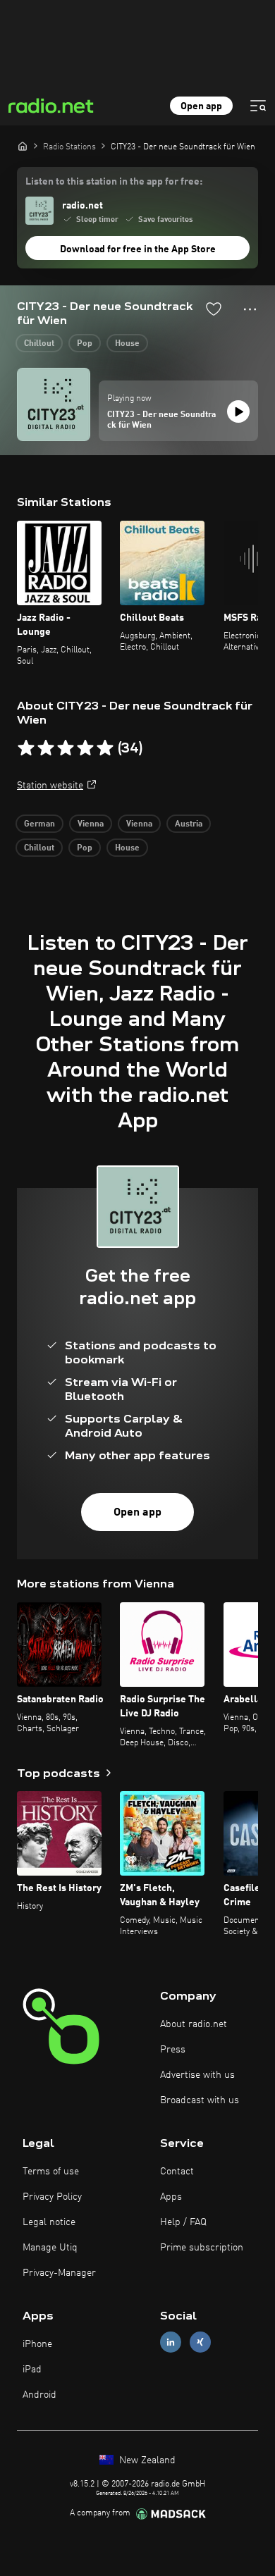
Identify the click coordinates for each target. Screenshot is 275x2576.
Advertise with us (197, 2075)
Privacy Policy (52, 2197)
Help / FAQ (183, 2222)
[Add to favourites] (214, 309)
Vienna (91, 824)
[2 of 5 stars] (46, 748)
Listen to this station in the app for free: (114, 182)
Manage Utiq (50, 2248)
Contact (177, 2172)
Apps (171, 2197)
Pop (85, 344)
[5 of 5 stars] (105, 748)
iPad (32, 2370)
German (39, 824)
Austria (189, 824)
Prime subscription (202, 2248)
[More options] (250, 309)
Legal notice (49, 2222)
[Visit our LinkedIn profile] (171, 2342)
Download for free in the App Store (138, 249)
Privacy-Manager (59, 2273)
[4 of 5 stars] (85, 748)
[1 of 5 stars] (26, 748)
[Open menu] (258, 106)
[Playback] (238, 411)
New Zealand (146, 2460)
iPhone (37, 2344)
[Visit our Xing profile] (200, 2342)
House (127, 344)
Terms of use (51, 2172)
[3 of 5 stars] (66, 748)
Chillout (39, 344)
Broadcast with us (200, 2100)
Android (39, 2395)
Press (173, 2050)
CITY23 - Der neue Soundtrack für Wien (161, 421)
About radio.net (194, 2024)
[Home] (23, 146)
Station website (50, 786)
